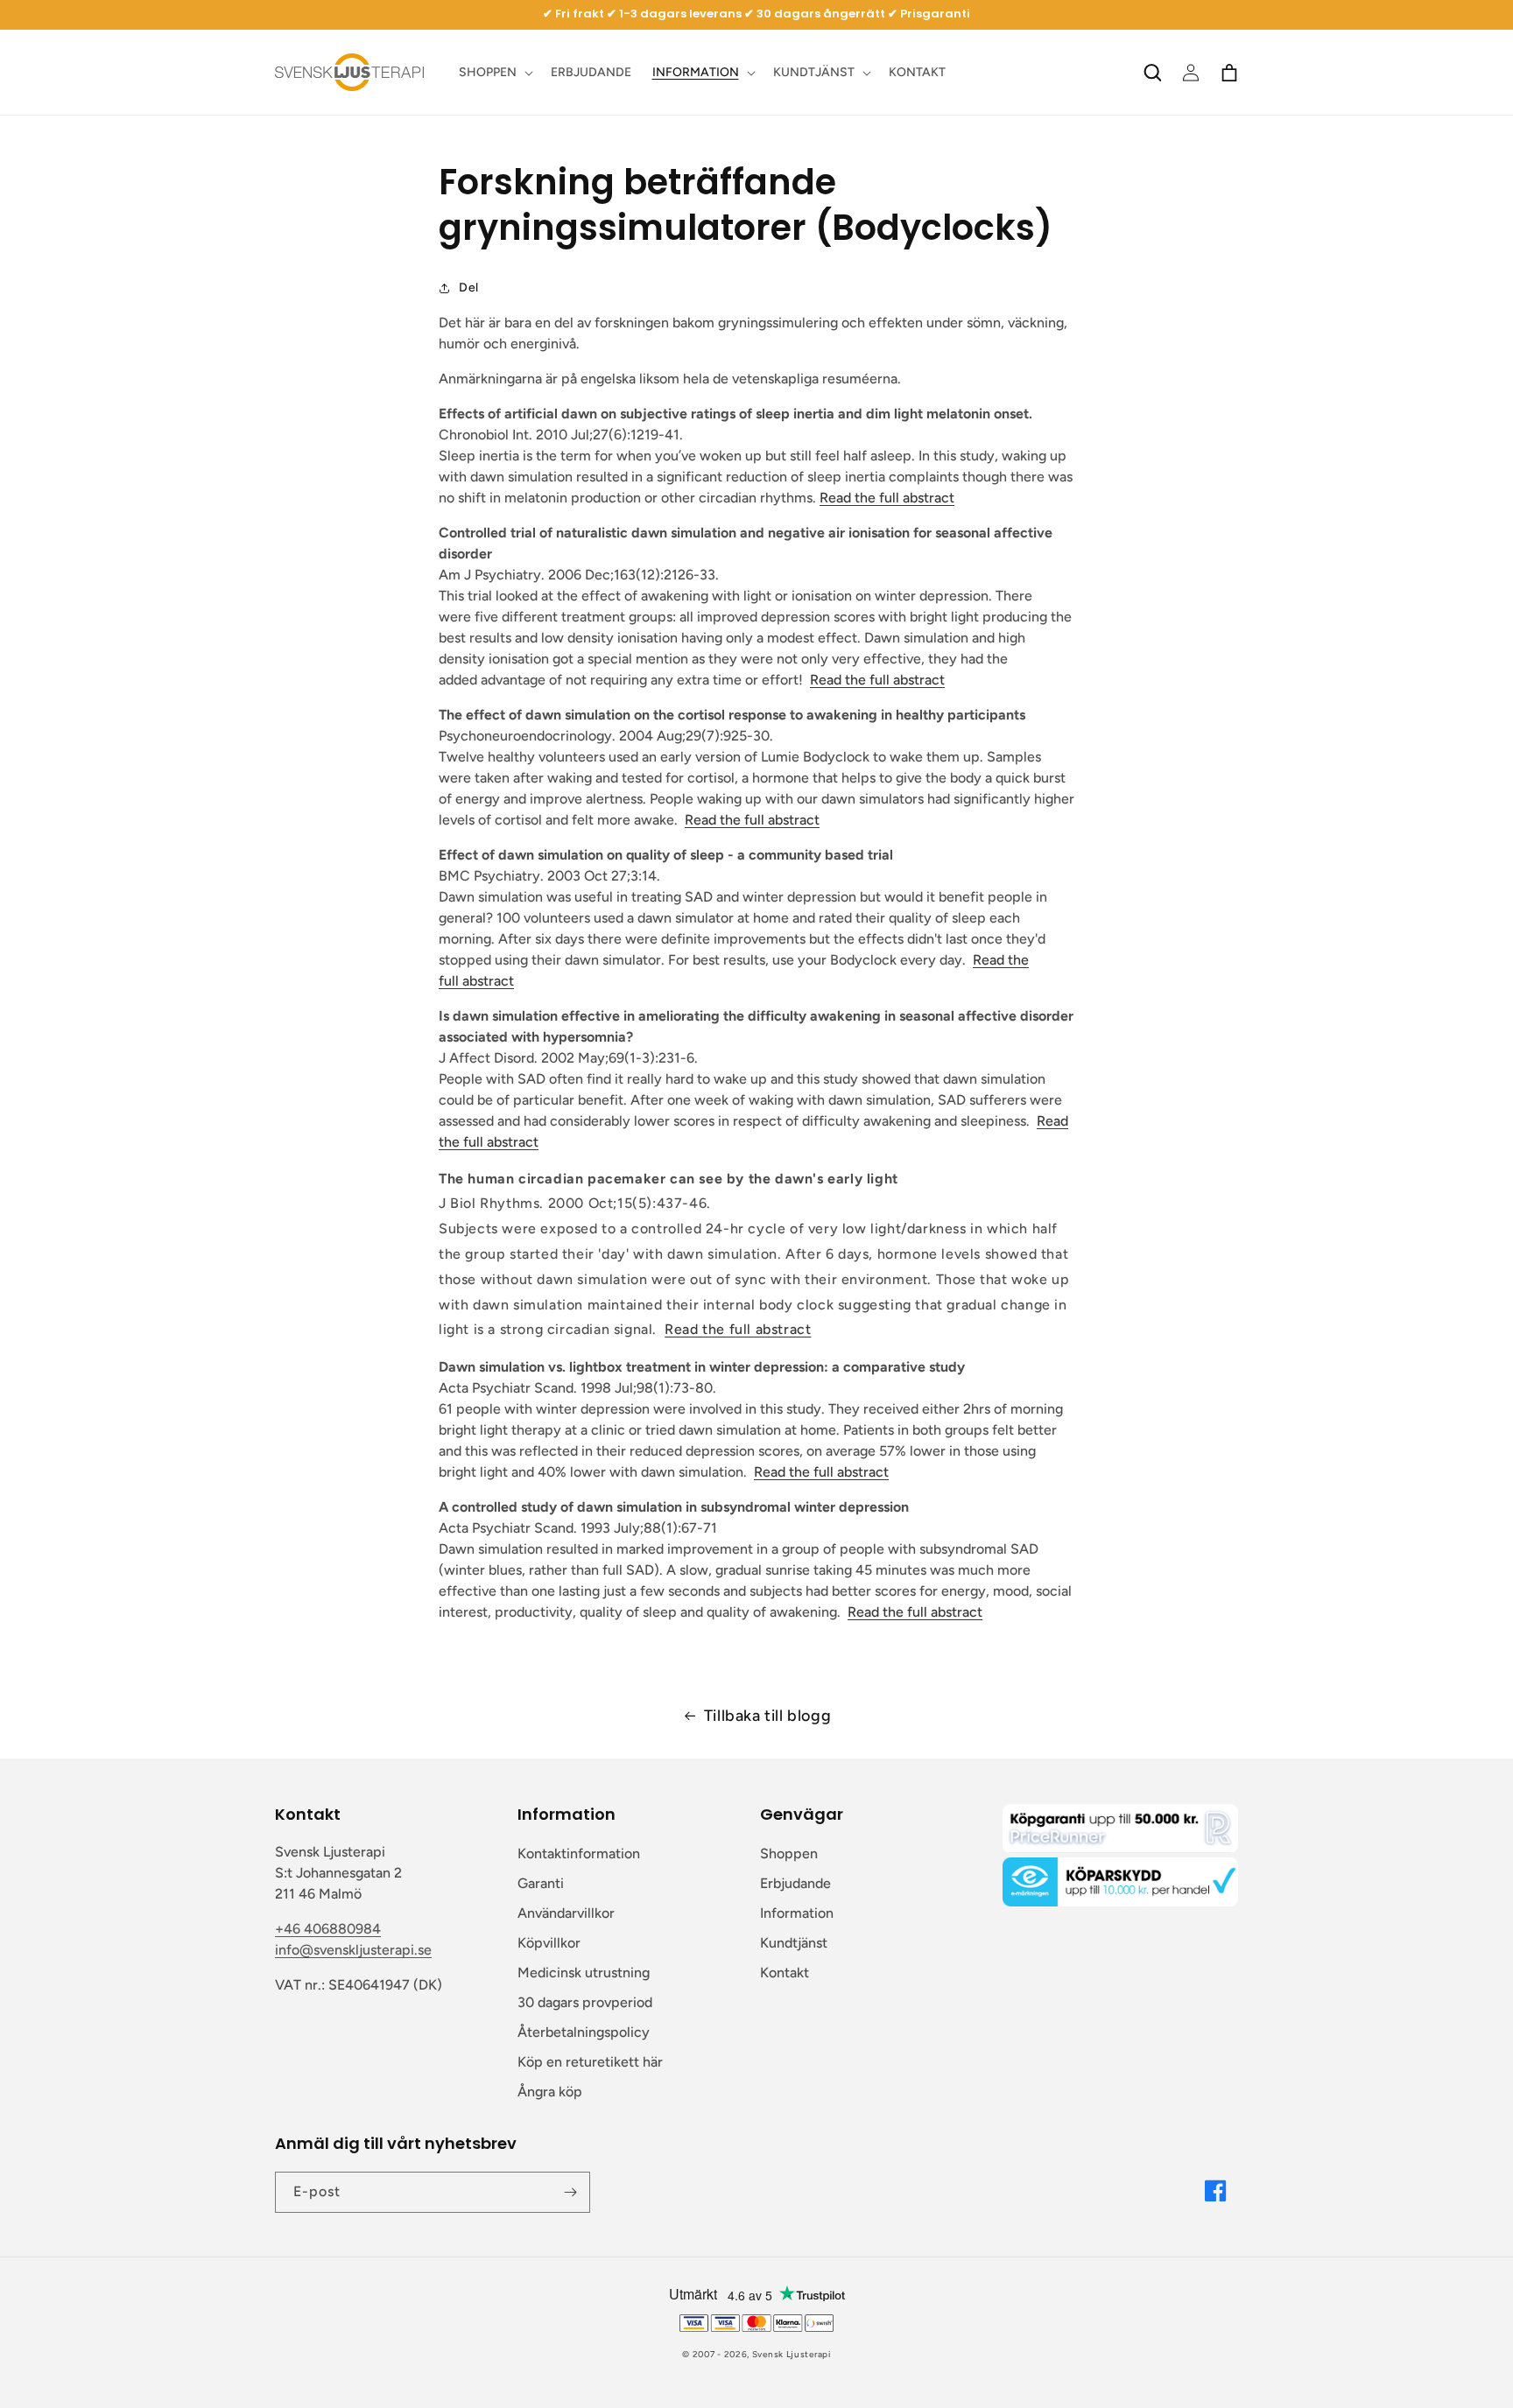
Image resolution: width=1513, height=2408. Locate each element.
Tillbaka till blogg (767, 1716)
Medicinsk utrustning (584, 1973)
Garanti (541, 1883)
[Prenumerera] (570, 2192)
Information (797, 1913)
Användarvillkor (566, 1913)
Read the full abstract (887, 498)
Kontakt (785, 1973)
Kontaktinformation (579, 1853)
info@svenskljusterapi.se (353, 1950)
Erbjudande (795, 1883)
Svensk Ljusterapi (792, 2354)
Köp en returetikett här (590, 2062)
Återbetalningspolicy (584, 2032)
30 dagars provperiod (585, 2002)
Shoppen (789, 1853)
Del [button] (469, 288)
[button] (494, 73)
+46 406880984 (328, 1929)
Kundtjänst (794, 1943)
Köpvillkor (549, 1943)
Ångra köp (550, 2092)
